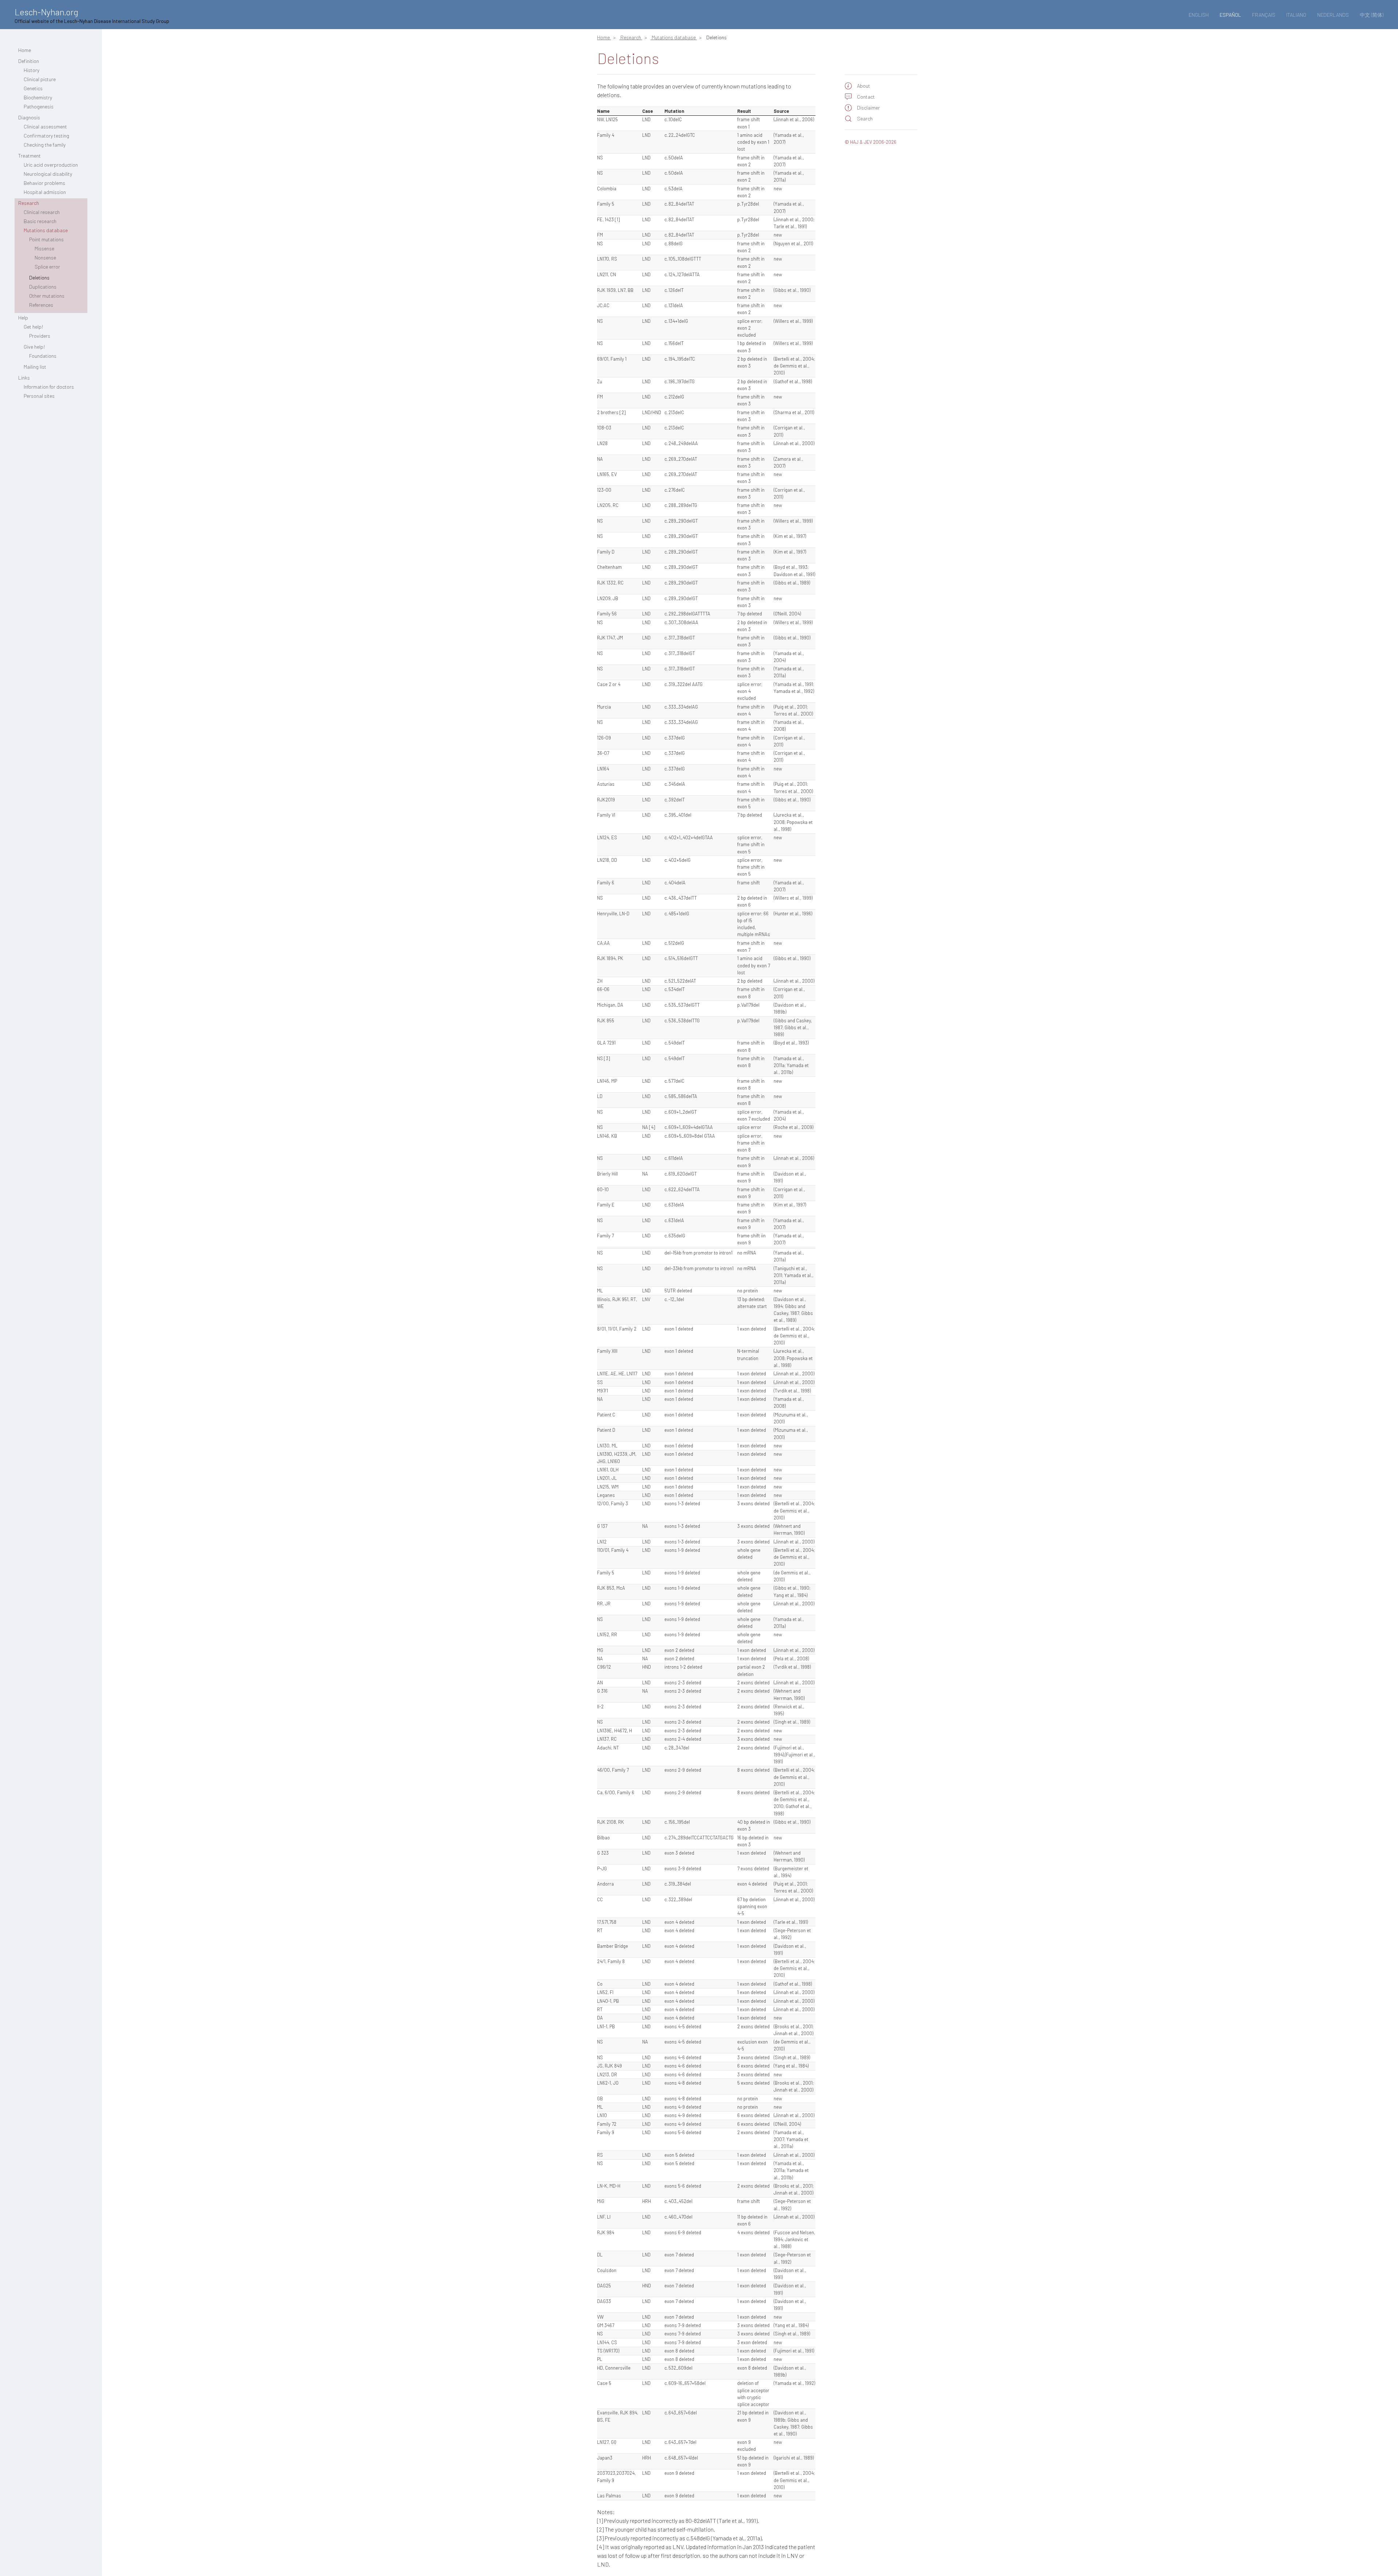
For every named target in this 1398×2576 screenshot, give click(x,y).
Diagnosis (29, 117)
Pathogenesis (39, 106)
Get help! (33, 327)
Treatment (29, 156)
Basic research (40, 221)
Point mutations (46, 239)
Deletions (39, 278)
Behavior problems (44, 183)
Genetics (33, 88)
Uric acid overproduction (51, 165)
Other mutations (47, 296)
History (31, 70)
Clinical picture (40, 79)
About (864, 86)
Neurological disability (48, 174)
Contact (866, 97)
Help (23, 318)
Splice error (47, 267)
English (1199, 15)
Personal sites (39, 396)
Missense (44, 248)
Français (1264, 15)
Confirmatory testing (46, 136)
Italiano (1296, 15)
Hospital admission (45, 192)
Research (29, 203)
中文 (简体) (1372, 15)
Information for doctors (49, 387)
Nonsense (45, 257)
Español (1230, 15)
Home (25, 50)
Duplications (43, 287)
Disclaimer (868, 108)
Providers (40, 336)
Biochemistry (38, 97)
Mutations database (46, 230)
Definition (29, 61)
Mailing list (35, 367)
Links (24, 378)
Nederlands (1333, 15)
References (41, 305)
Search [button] (865, 118)
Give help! (34, 347)
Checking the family (45, 145)
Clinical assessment (45, 126)
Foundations (43, 356)
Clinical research (42, 212)
